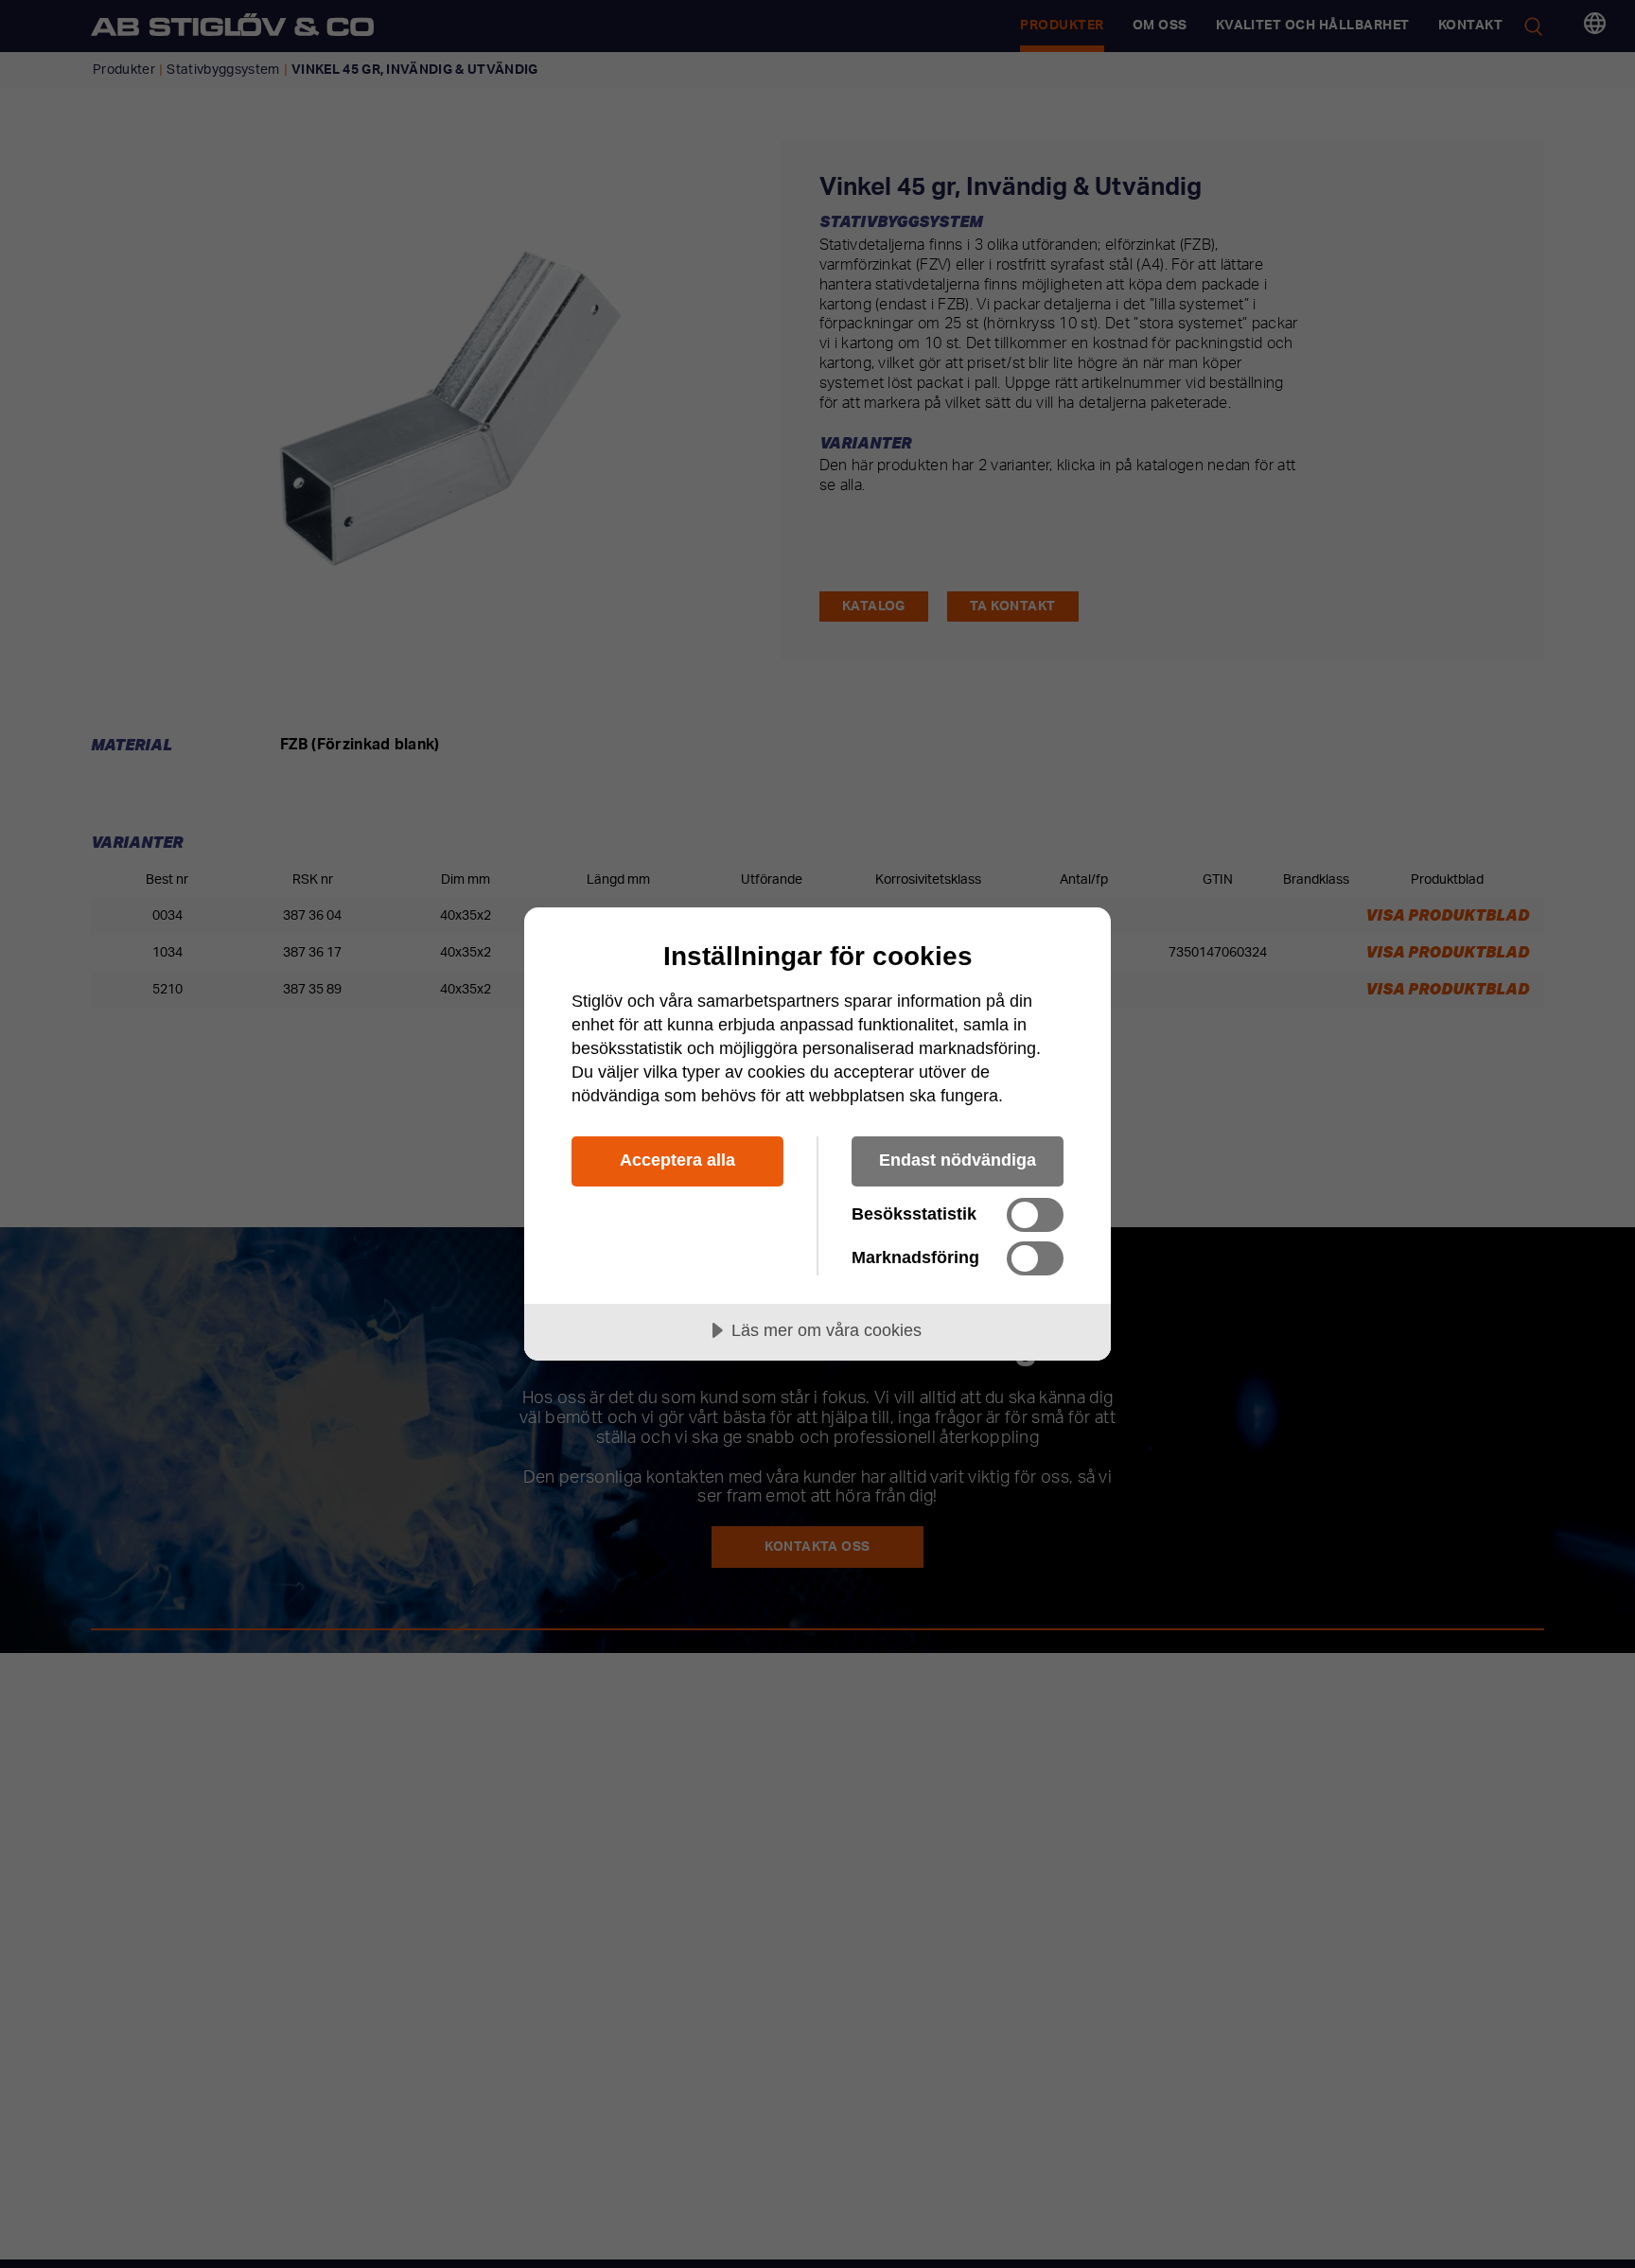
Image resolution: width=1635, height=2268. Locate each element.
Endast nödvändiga (958, 1160)
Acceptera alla (677, 1160)
